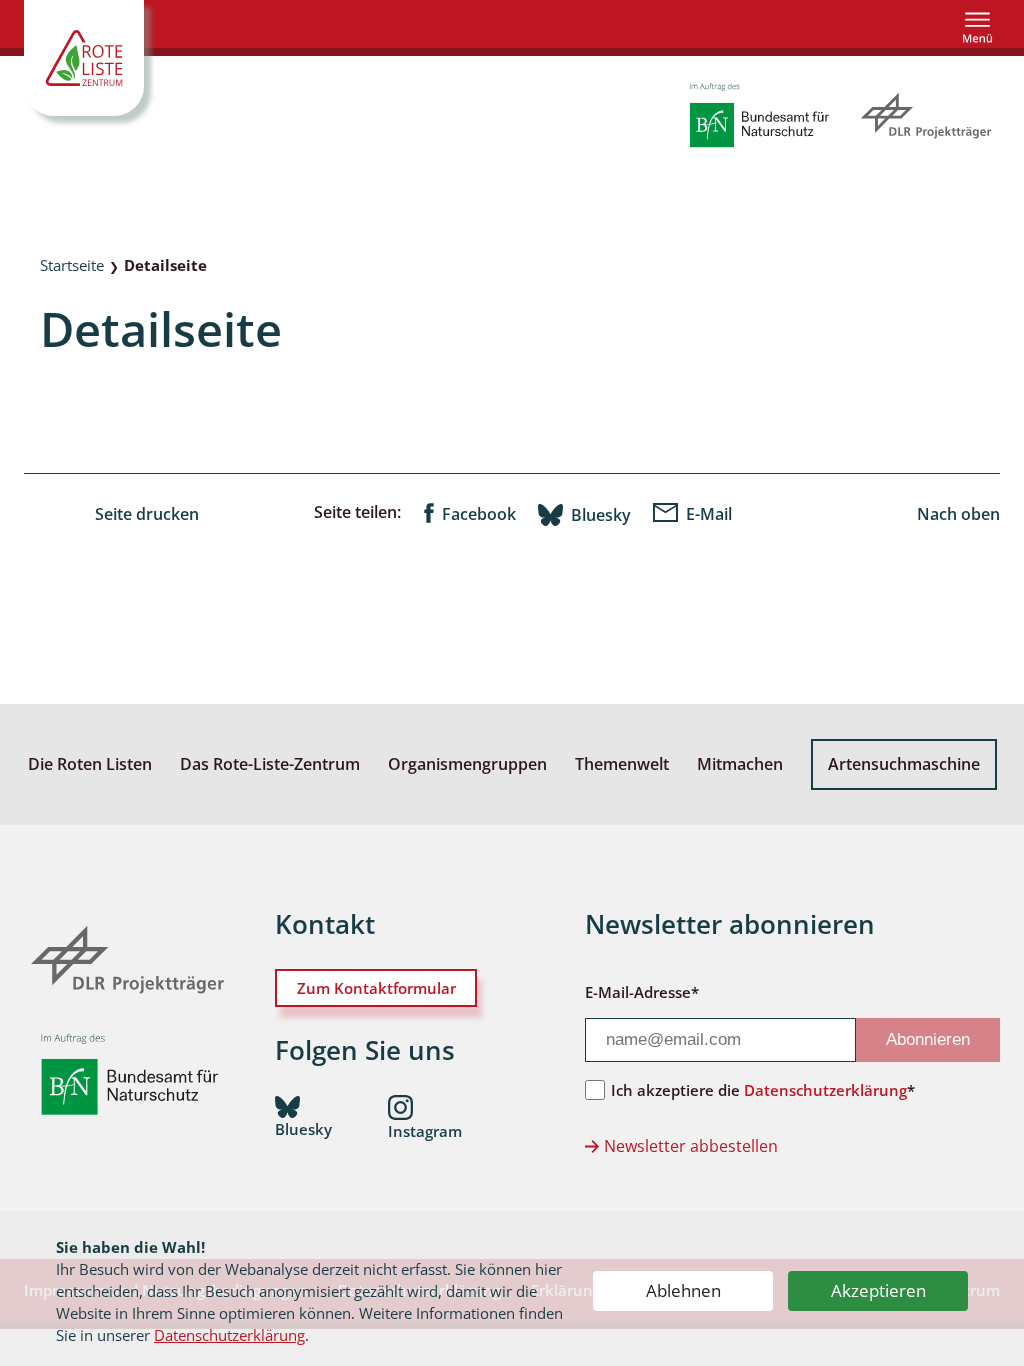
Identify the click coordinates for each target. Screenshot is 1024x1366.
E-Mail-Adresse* (642, 992)
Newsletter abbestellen (691, 1146)
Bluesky (601, 515)
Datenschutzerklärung (229, 1335)
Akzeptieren (878, 1290)
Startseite (72, 265)
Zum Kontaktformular (376, 988)
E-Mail (709, 514)
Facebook (479, 514)
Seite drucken (147, 514)
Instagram (425, 1131)
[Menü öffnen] (977, 27)
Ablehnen (683, 1290)
